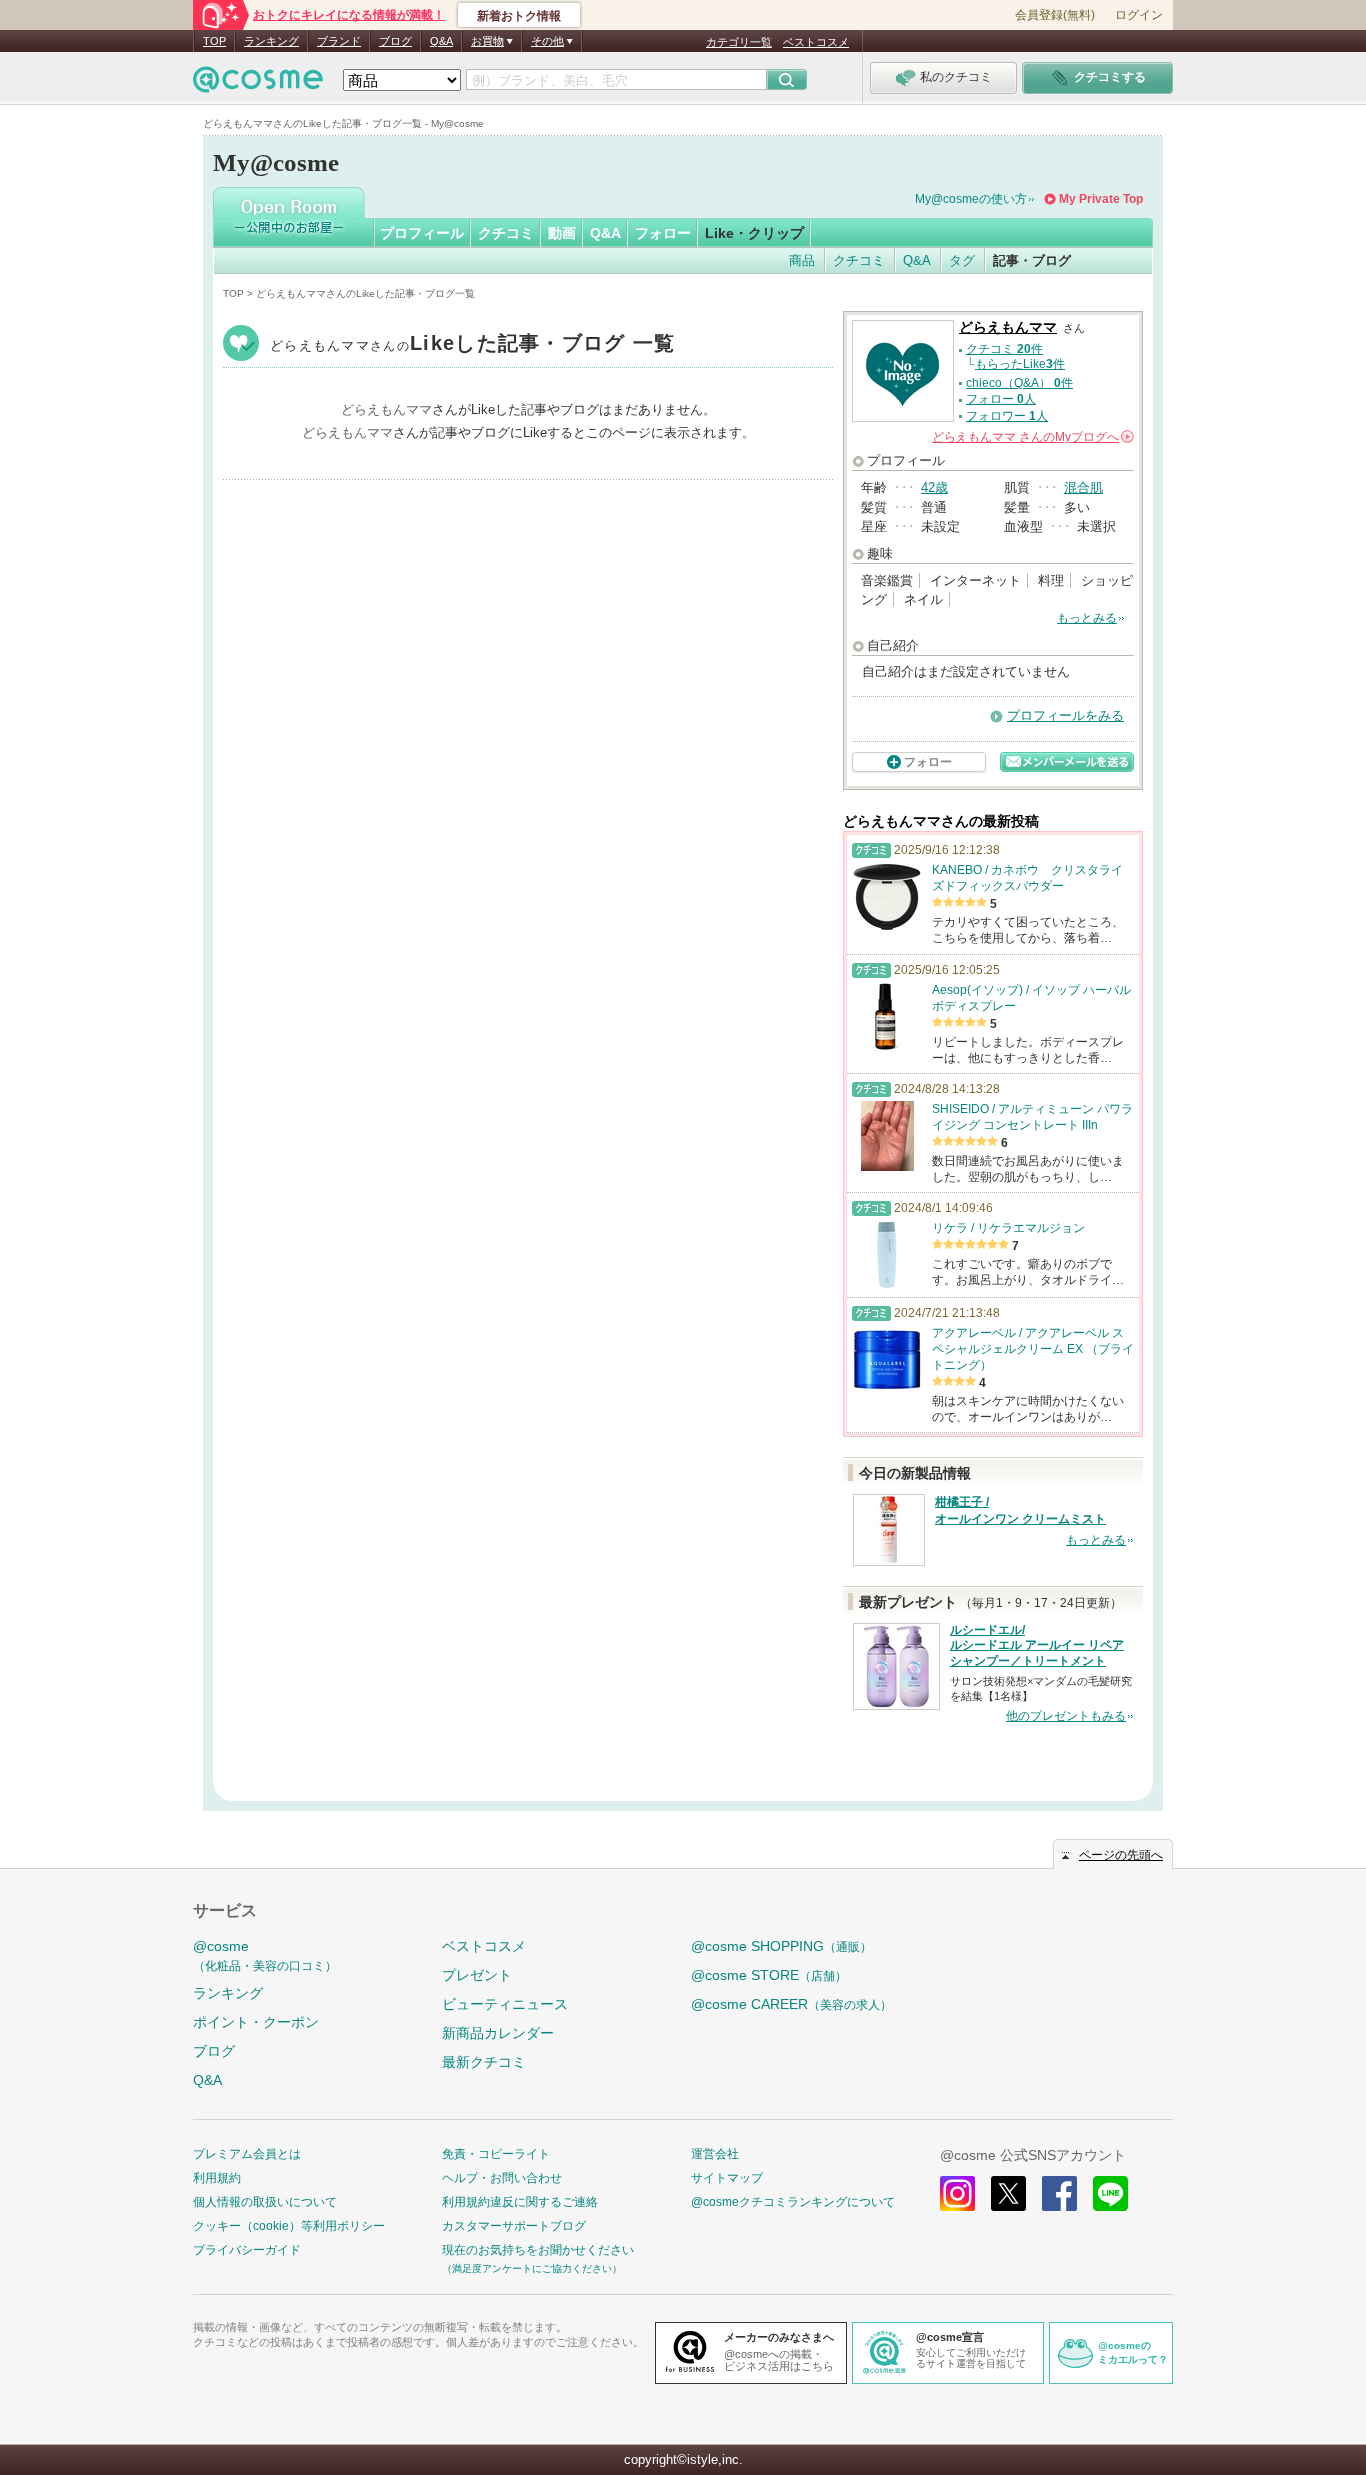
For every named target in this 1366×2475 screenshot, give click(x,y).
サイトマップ (727, 2178)
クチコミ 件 (1004, 349)
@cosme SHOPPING (781, 1946)
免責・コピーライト (496, 2154)
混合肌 (1083, 487)
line (1110, 2193)
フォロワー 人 (1007, 416)
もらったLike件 (1020, 364)
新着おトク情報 (519, 16)
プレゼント (477, 1975)
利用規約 (217, 2178)
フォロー (663, 233)
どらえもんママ (473, 345)
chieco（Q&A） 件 (1019, 383)
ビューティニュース (505, 2004)
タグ (962, 260)
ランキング (271, 41)
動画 (562, 233)
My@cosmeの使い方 (971, 199)
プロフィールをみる (1065, 715)
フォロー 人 (1001, 399)
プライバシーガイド (247, 2250)
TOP (214, 41)
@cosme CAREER (791, 2004)
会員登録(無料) (1055, 15)
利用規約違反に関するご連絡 (520, 2202)
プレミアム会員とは (247, 2154)
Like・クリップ (754, 233)
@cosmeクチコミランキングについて (793, 2202)
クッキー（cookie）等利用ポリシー (289, 2226)
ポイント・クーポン (256, 2022)
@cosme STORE (769, 1975)
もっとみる (1087, 618)
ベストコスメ (816, 42)
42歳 (934, 487)
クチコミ (506, 233)
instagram (957, 2193)
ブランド (339, 41)
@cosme (265, 1955)
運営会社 (715, 2154)
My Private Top (1101, 199)
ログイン (1139, 15)
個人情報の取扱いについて (265, 2202)
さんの (1031, 437)
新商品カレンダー (498, 2033)
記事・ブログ (1032, 260)
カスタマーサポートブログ (514, 2226)
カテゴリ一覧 (739, 42)
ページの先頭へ (1121, 1855)
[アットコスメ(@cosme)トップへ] (258, 84)
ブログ (395, 41)
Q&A (441, 41)
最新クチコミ (484, 2062)
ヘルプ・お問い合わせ (502, 2178)
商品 (802, 260)
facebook (1059, 2193)
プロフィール (422, 233)
